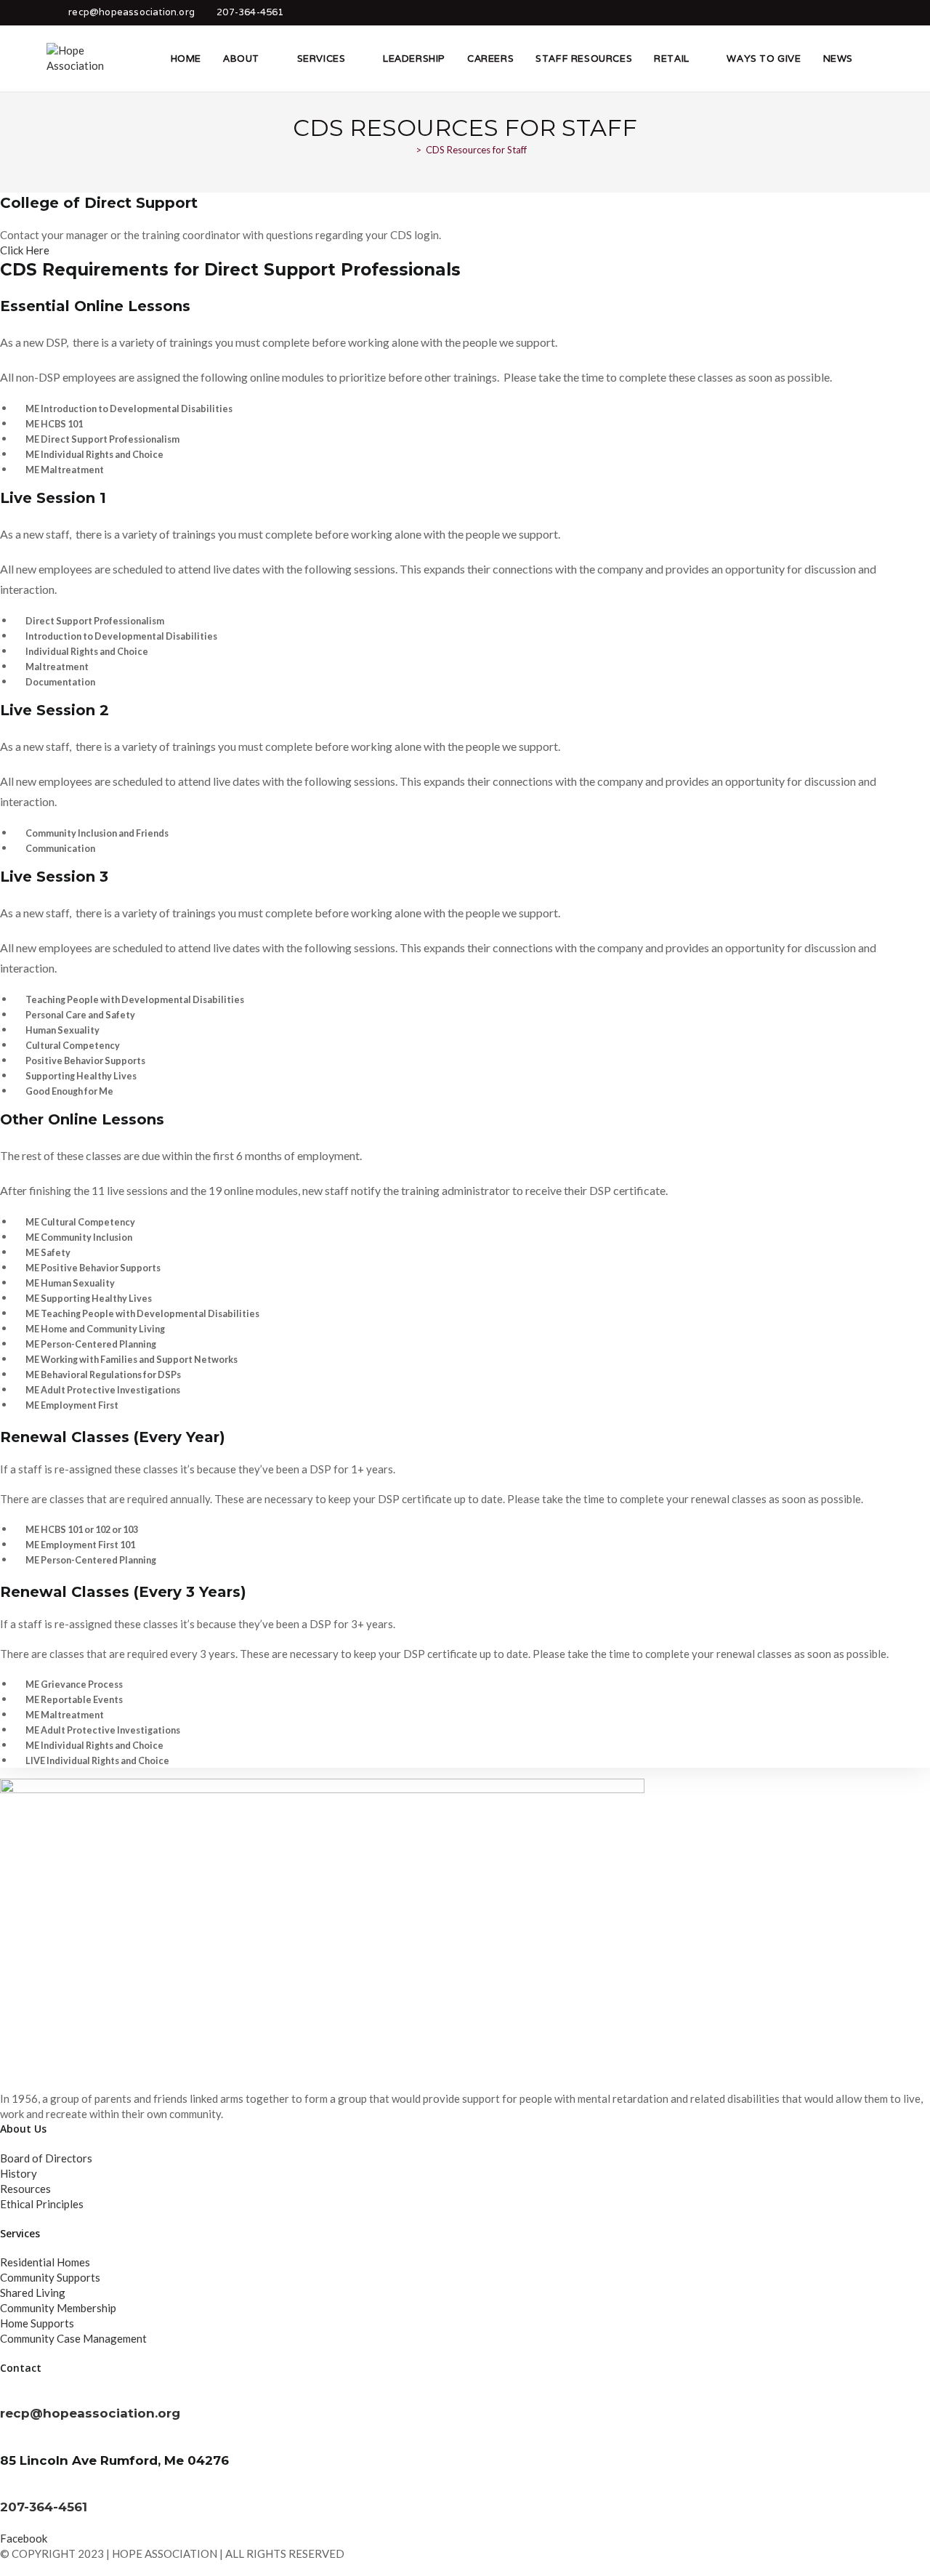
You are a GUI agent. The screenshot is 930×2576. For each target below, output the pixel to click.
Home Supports (37, 2323)
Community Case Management (73, 2338)
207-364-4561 (250, 12)
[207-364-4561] (4, 2491)
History (19, 2173)
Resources (25, 2189)
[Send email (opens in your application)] (874, 12)
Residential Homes (45, 2262)
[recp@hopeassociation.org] (4, 2397)
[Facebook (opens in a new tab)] (854, 12)
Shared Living (33, 2293)
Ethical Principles (42, 2204)
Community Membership (58, 2308)
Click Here (25, 250)
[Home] (408, 150)
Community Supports (50, 2277)
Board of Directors (46, 2158)
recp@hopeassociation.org (132, 12)
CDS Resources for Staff (476, 150)
